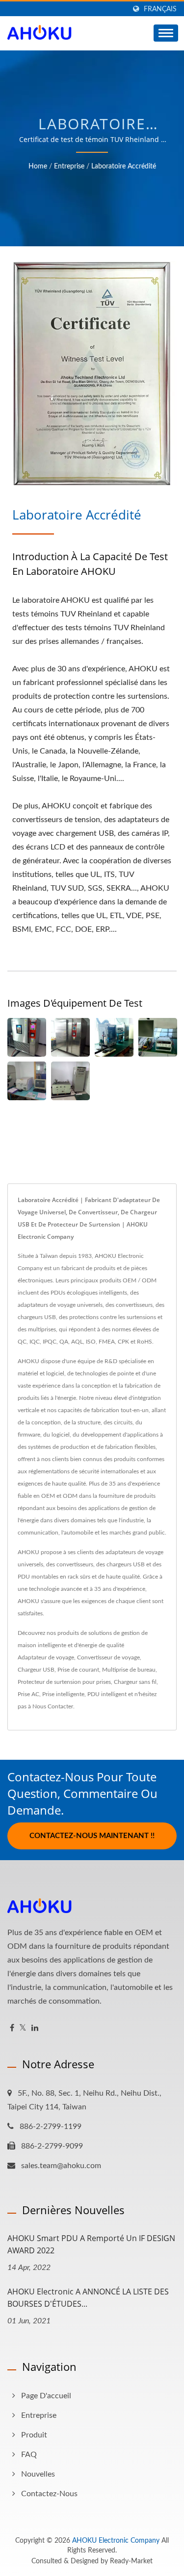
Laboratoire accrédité (124, 166)
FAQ (29, 2455)
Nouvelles (38, 2474)
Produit (34, 2435)
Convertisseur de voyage (108, 1657)
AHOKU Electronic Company (116, 2541)
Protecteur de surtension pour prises (64, 1682)
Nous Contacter (53, 1706)
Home (38, 166)
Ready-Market (131, 2561)
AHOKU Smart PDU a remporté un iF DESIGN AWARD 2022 (91, 2244)
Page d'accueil (46, 2396)
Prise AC (28, 1694)
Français (160, 9)
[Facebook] (12, 2028)
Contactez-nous (49, 2494)
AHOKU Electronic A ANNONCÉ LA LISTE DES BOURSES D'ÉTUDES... (88, 2298)
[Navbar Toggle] (166, 33)
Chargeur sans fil (135, 1682)
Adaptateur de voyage (46, 1657)
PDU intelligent (107, 1694)
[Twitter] (23, 2028)
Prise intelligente (63, 1694)
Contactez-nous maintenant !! (92, 1836)
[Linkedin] (35, 2028)
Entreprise (69, 166)
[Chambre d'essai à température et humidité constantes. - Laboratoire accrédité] (27, 1037)
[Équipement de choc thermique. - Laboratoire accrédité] (70, 1037)
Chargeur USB (36, 1670)
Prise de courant (78, 1670)
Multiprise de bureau (129, 1670)
